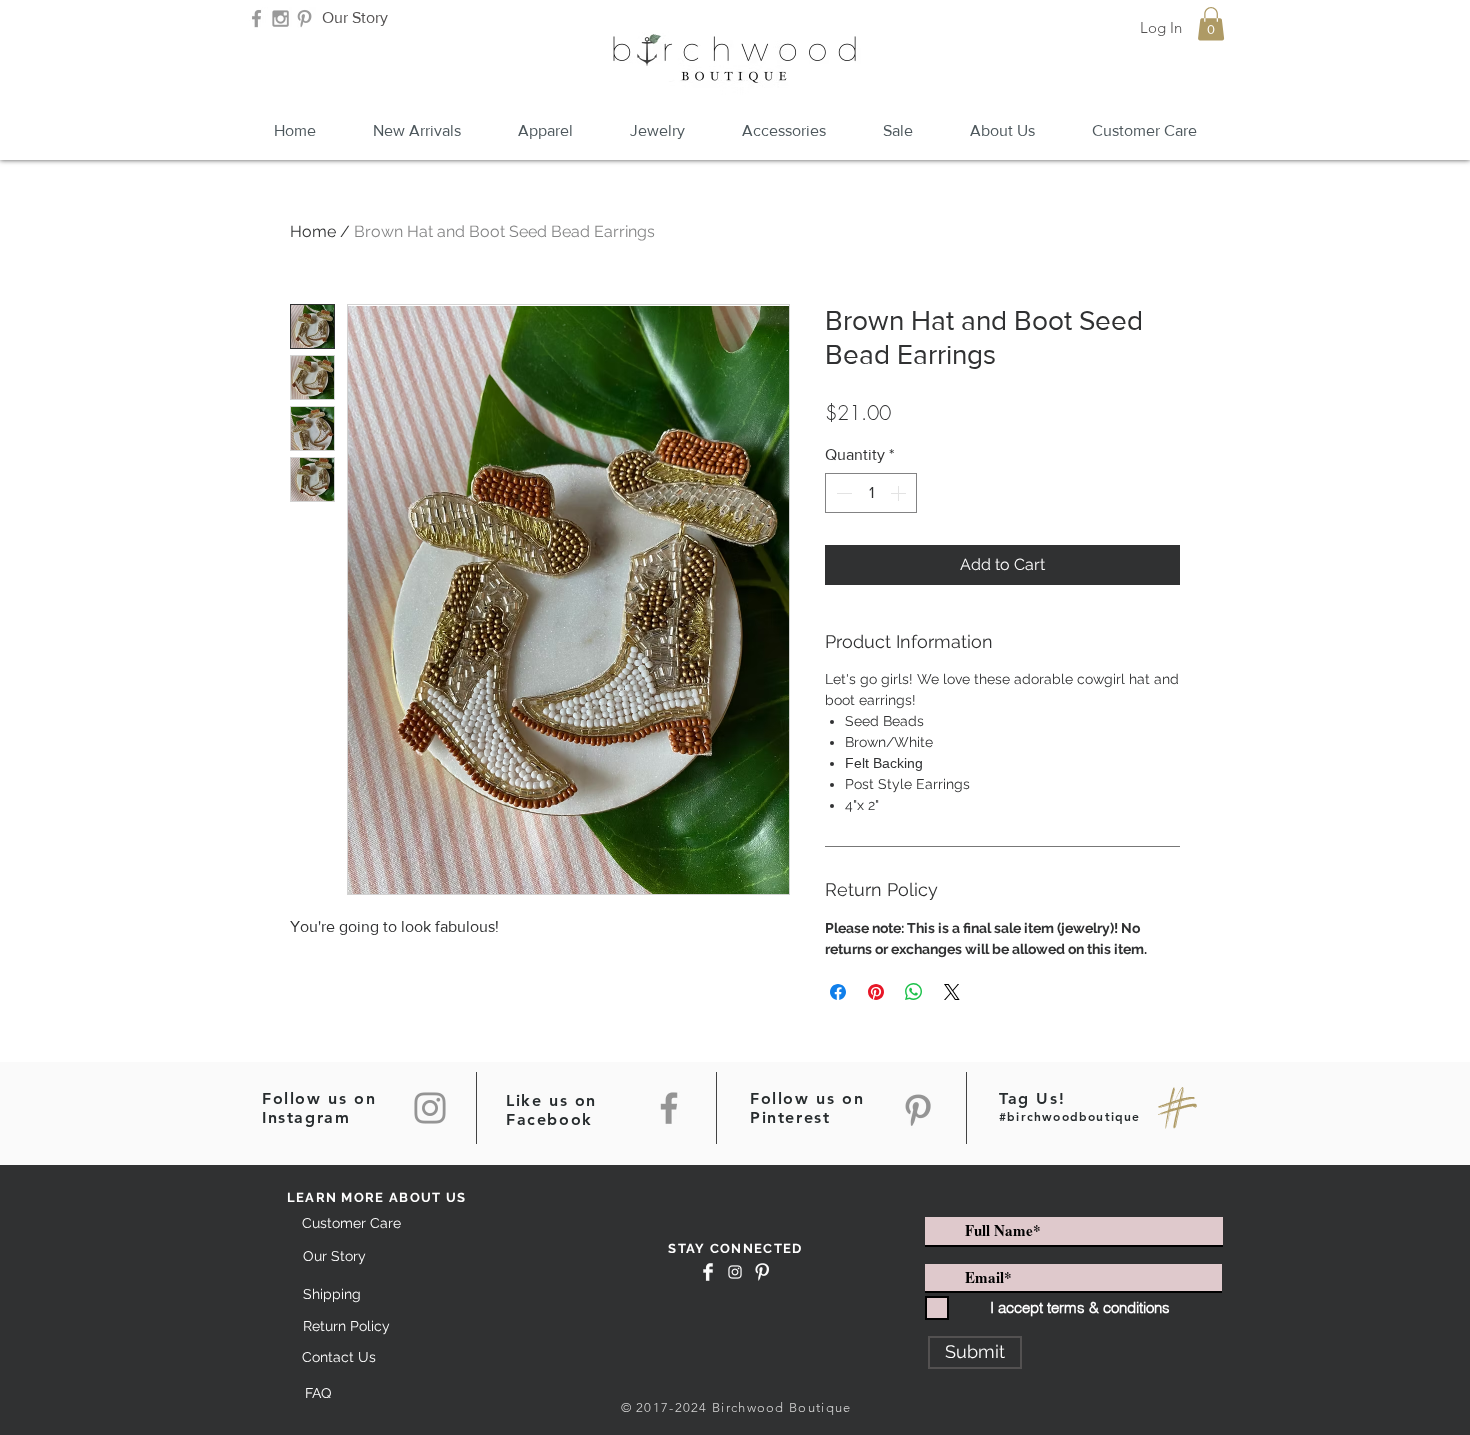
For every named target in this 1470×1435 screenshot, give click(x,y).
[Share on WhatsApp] (914, 992)
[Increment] (900, 493)
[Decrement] (842, 493)
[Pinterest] (918, 1110)
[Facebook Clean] (708, 1272)
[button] (1211, 23)
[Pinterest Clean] (762, 1272)
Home (313, 231)
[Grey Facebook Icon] (256, 18)
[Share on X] (952, 992)
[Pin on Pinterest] (876, 992)
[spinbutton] (871, 493)
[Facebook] (669, 1108)
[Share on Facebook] (838, 992)
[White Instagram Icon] (735, 1272)
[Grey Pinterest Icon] (304, 18)
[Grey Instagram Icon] (280, 18)
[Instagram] (430, 1108)
